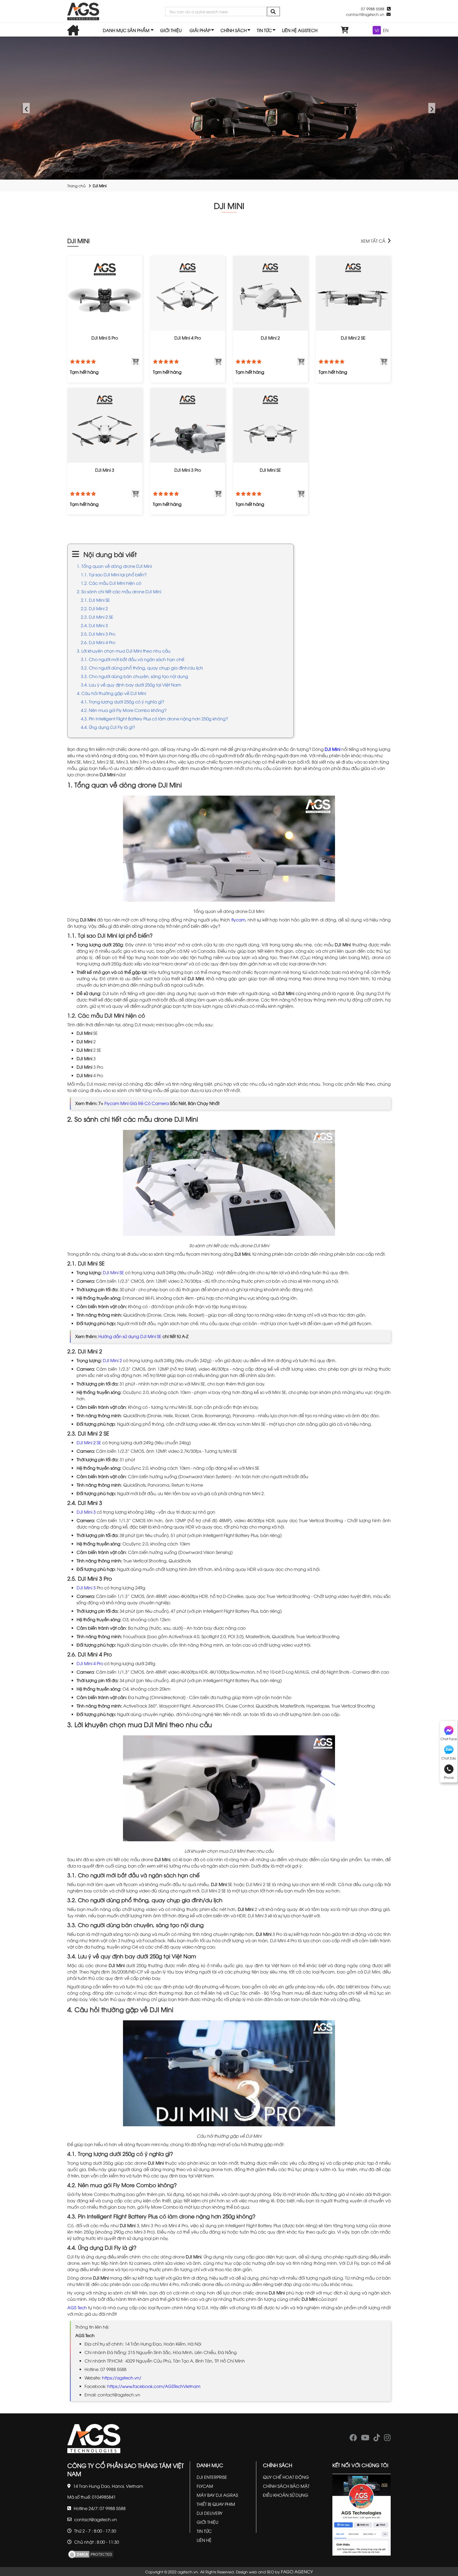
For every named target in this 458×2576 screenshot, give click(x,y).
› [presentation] (432, 108)
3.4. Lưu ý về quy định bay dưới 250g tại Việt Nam (131, 685)
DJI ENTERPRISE (212, 2477)
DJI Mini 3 (86, 1512)
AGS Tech (77, 2307)
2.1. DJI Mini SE (95, 600)
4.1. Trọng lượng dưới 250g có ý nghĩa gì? (122, 702)
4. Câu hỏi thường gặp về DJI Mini (111, 693)
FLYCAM (205, 2486)
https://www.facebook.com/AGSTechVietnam (154, 2386)
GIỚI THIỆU (171, 30)
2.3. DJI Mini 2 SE (97, 617)
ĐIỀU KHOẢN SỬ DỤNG (286, 2495)
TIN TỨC (264, 30)
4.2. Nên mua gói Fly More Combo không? (124, 710)
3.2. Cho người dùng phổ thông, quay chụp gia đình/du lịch (142, 668)
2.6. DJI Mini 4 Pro (98, 642)
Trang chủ (76, 186)
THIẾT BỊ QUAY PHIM (216, 2504)
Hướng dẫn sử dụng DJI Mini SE (130, 1336)
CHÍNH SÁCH (234, 30)
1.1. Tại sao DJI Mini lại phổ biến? (114, 574)
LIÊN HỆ (204, 2540)
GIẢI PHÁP (200, 30)
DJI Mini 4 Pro (90, 1663)
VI (377, 30)
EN (386, 30)
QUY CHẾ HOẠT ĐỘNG (286, 2477)
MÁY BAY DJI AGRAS (217, 2495)
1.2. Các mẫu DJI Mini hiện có (111, 583)
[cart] (345, 30)
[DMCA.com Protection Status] (91, 2553)
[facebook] (353, 2439)
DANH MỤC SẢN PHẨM (126, 30)
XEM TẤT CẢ (373, 241)
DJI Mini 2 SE (89, 1442)
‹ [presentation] (26, 108)
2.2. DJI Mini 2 (94, 608)
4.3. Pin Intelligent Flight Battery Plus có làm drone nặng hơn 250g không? (154, 719)
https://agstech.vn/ (122, 2378)
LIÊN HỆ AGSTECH (300, 30)
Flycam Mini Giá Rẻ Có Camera (137, 1103)
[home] (83, 12)
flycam (238, 920)
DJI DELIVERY (210, 2513)
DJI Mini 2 (112, 1360)
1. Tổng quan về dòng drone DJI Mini (114, 566)
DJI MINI (78, 240)
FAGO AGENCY (297, 2571)
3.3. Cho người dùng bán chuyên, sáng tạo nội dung (135, 676)
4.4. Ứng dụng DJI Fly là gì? (108, 727)
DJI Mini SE (113, 1272)
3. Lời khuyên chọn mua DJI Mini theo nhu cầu (124, 651)
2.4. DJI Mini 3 (94, 625)
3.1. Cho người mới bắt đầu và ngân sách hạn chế (133, 659)
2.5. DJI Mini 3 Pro (98, 634)
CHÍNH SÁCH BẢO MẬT (286, 2486)
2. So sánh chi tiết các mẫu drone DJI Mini (119, 591)
